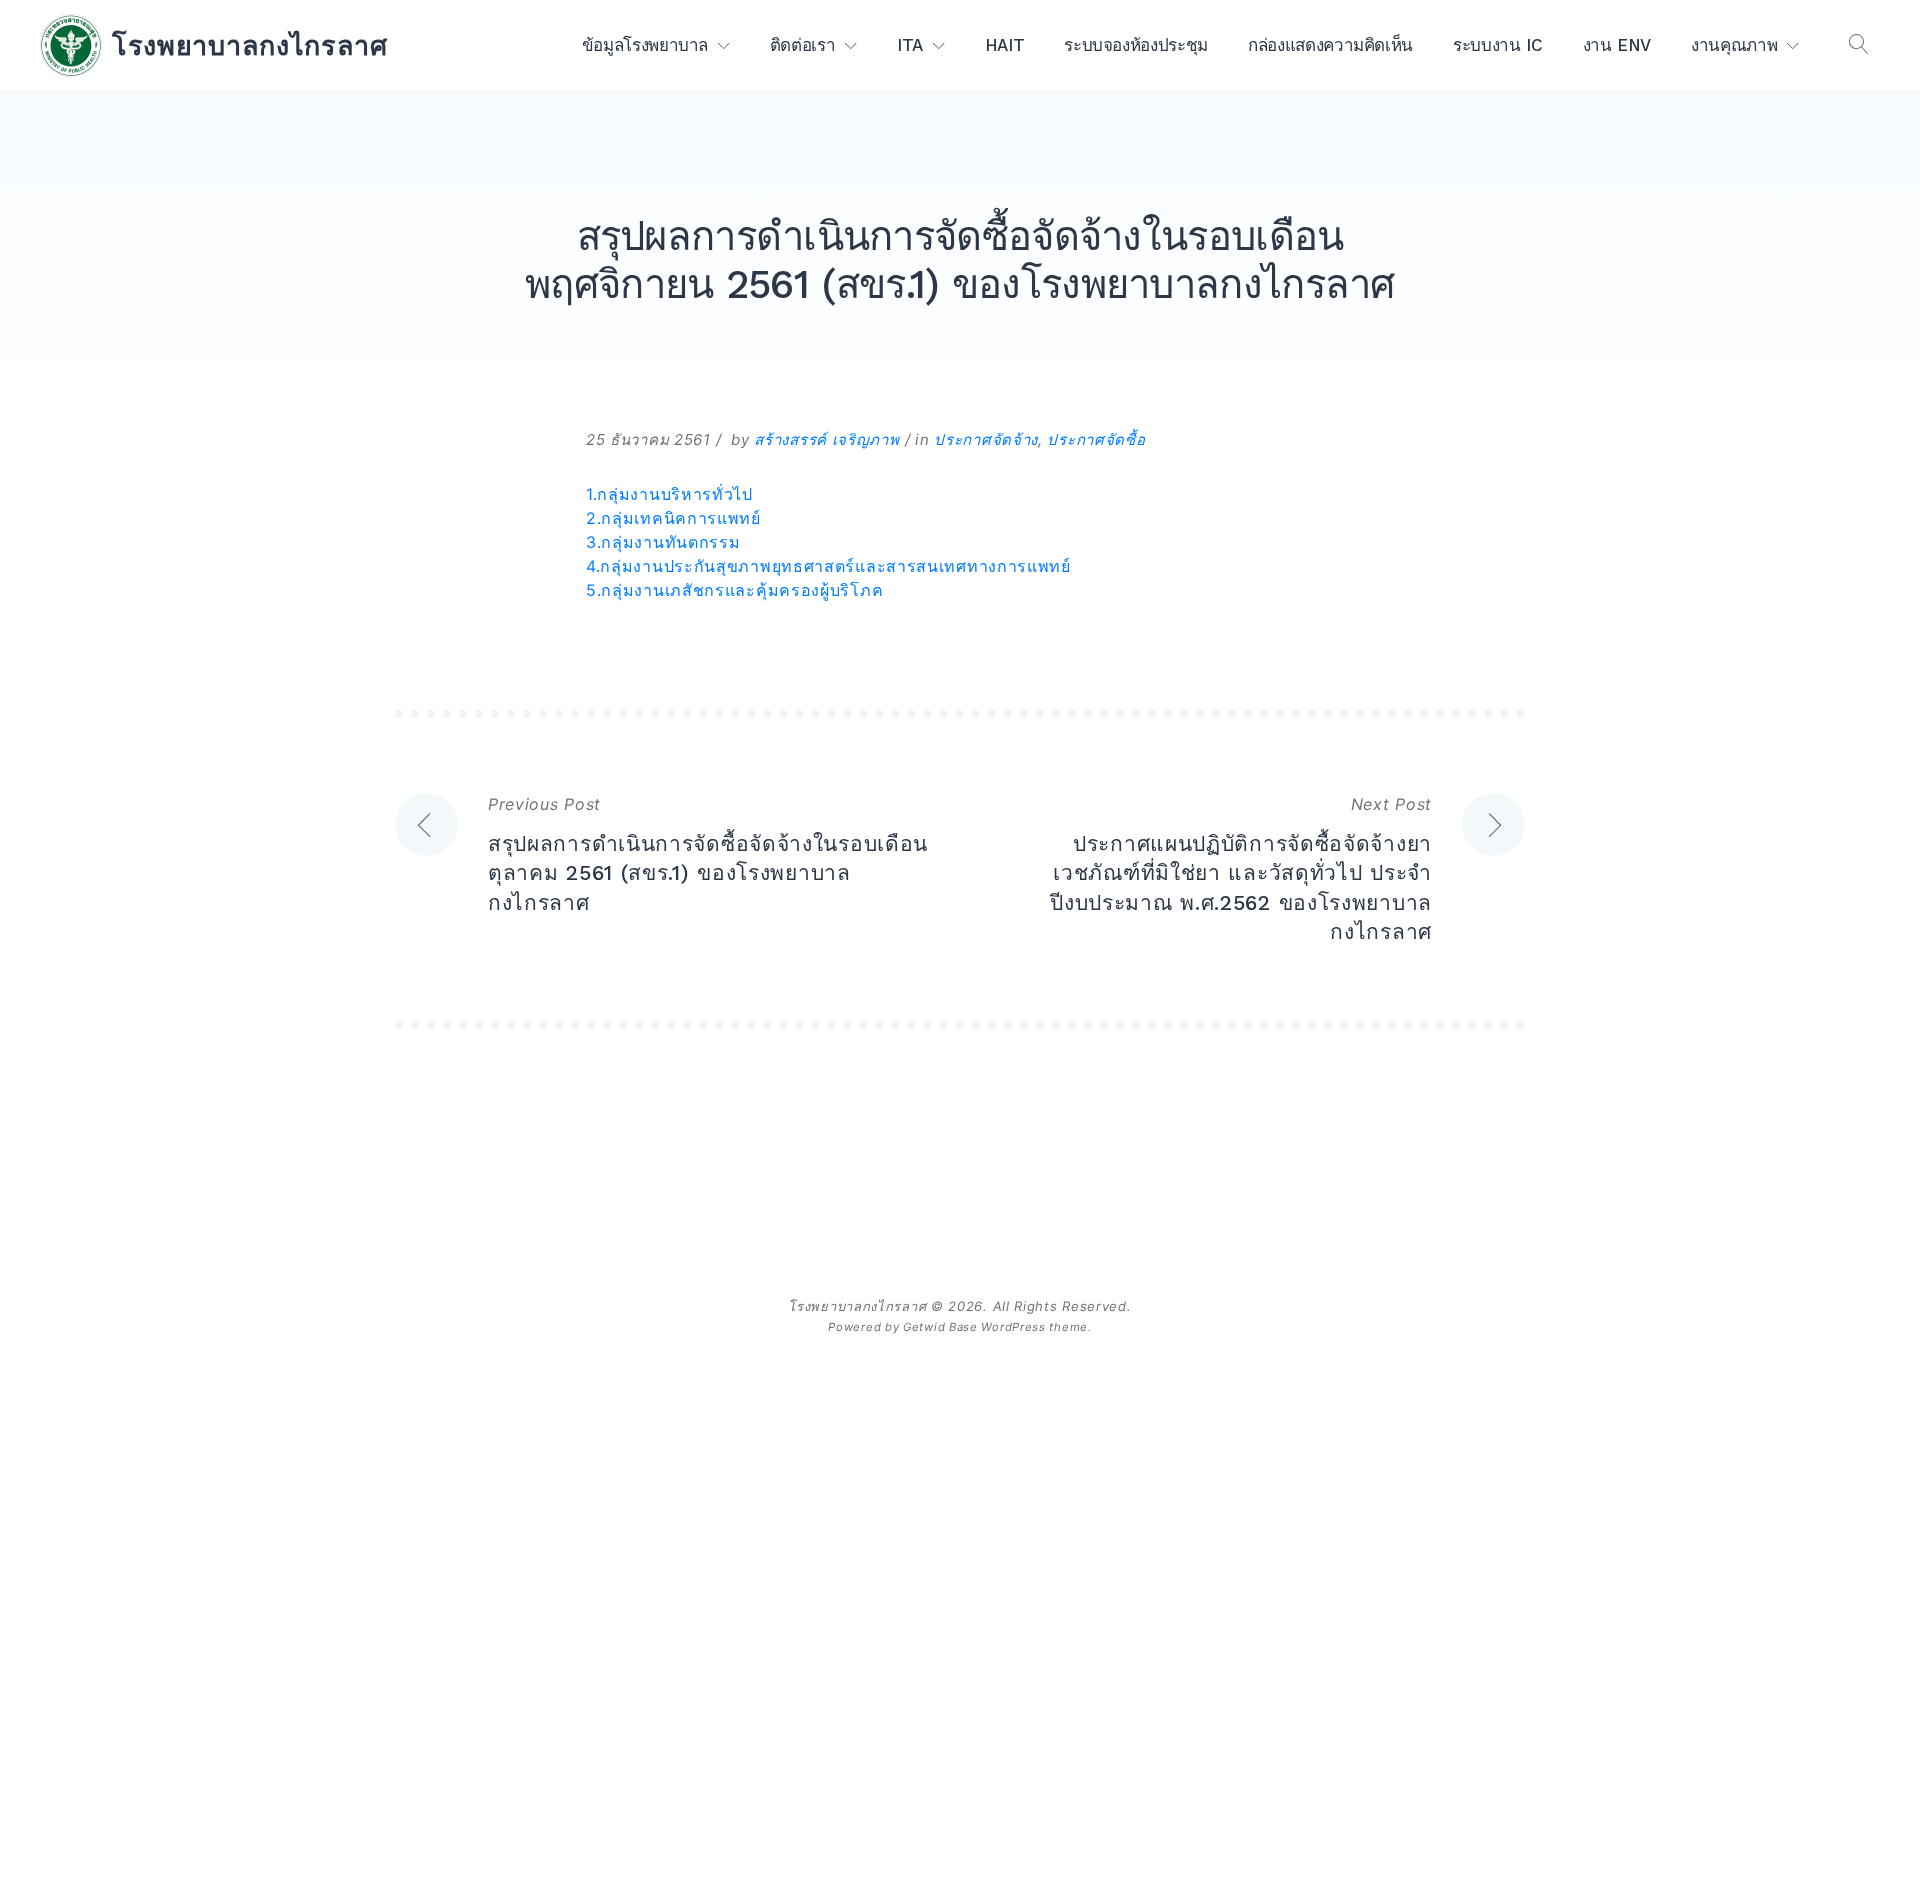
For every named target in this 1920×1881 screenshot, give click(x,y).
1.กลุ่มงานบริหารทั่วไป (669, 494)
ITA (910, 45)
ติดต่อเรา (803, 45)
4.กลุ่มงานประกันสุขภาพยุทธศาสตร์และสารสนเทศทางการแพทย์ (828, 566)
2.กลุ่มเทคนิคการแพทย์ (673, 518)
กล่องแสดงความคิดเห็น (1330, 45)
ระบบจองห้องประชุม (1136, 45)
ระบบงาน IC (1498, 45)
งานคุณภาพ (1734, 45)
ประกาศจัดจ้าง (986, 439)
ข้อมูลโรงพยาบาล (645, 45)
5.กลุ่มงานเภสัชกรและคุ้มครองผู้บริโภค (734, 590)
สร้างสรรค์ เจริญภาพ (826, 439)
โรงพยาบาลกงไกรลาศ (250, 45)
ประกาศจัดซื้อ (1096, 439)
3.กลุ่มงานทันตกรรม (663, 542)
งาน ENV (1617, 45)
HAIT (1005, 45)
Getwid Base (940, 1327)
